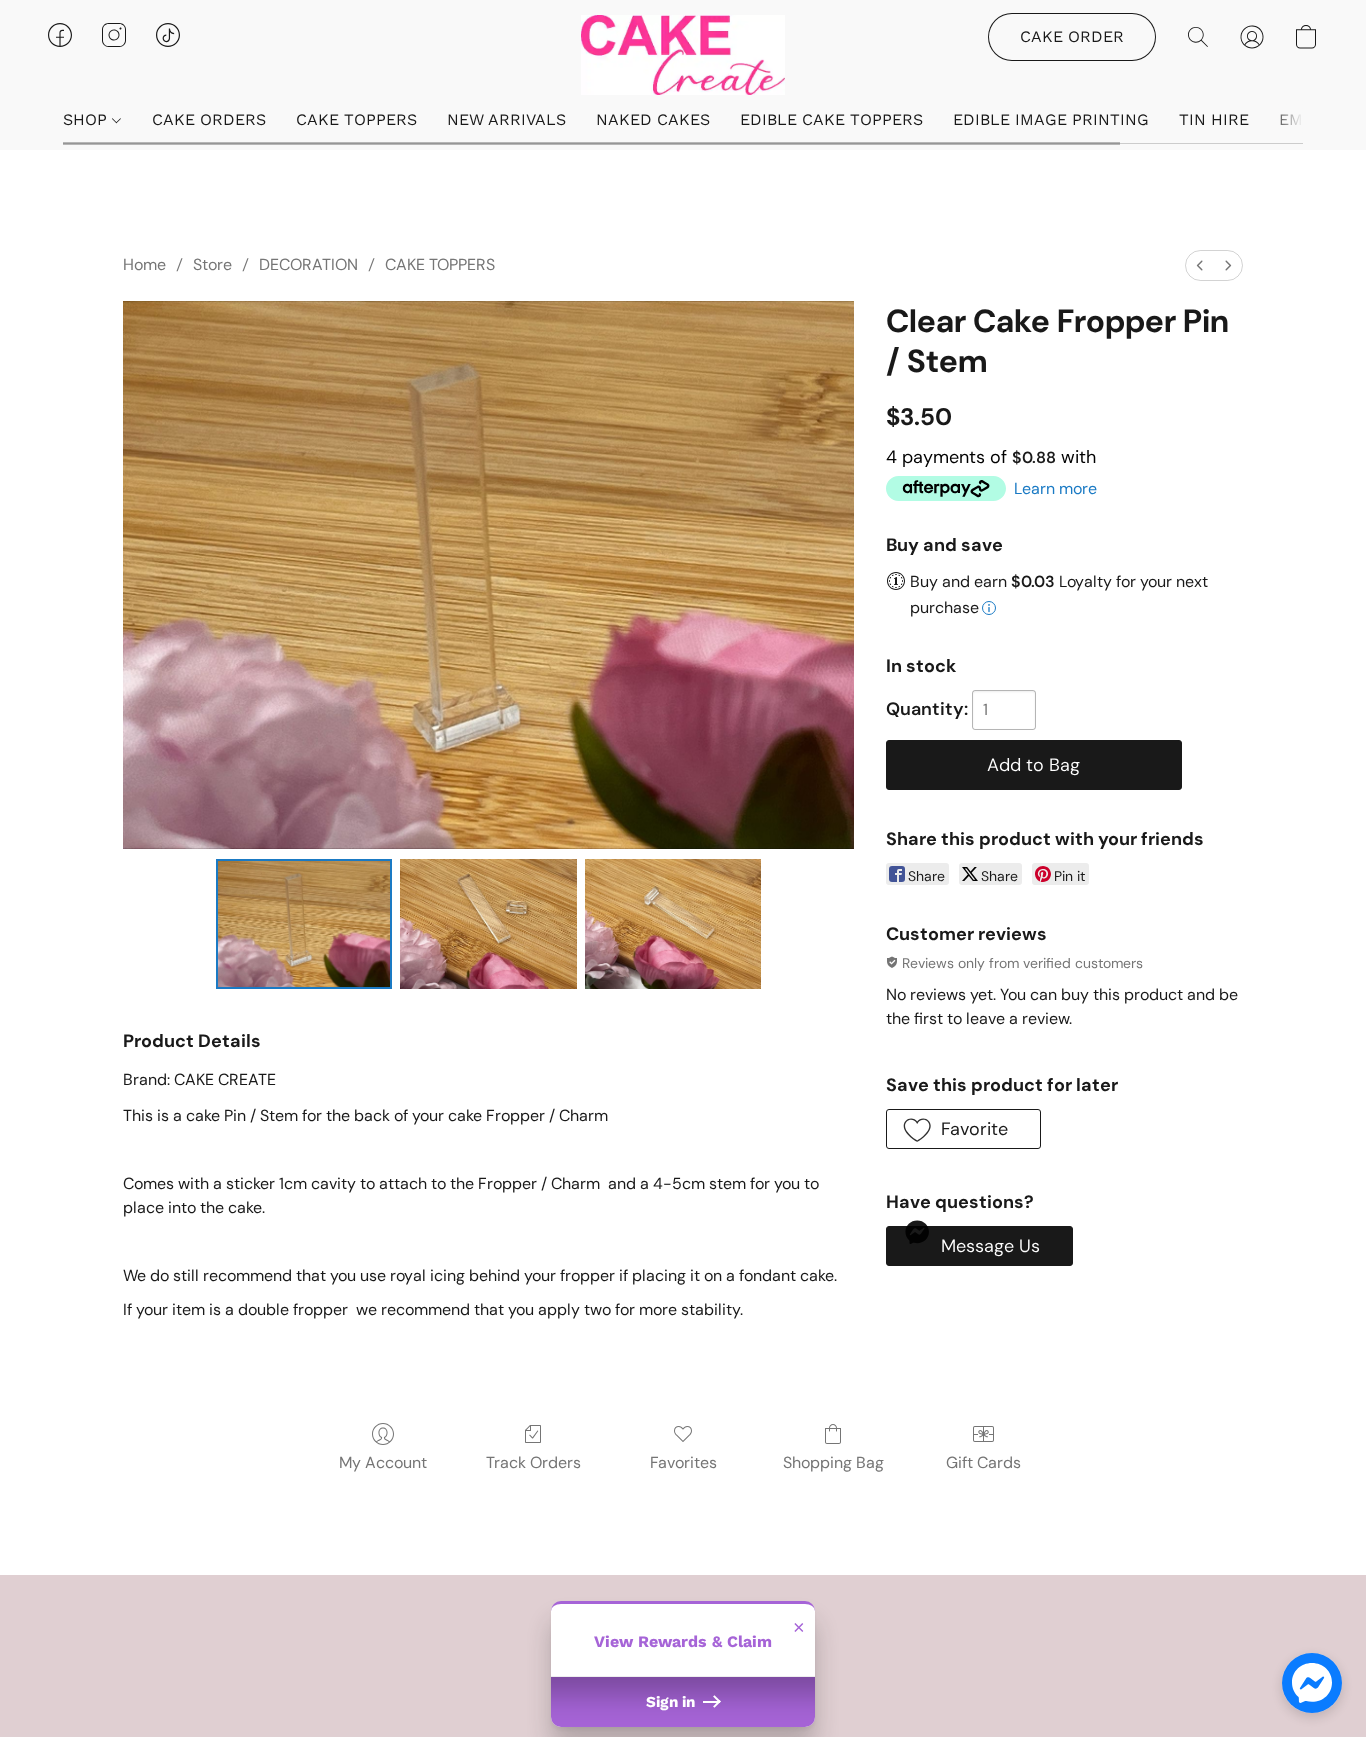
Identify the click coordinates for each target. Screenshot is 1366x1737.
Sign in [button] (672, 1702)
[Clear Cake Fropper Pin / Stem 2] (673, 924)
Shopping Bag (833, 1462)
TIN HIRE (1214, 119)
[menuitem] (1200, 265)
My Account (383, 1462)
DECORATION (308, 264)
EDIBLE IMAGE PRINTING (1051, 119)
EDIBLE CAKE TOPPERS (831, 119)
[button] (683, 55)
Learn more (1055, 488)
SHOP (87, 119)
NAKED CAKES (653, 119)
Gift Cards (983, 1462)
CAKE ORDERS (209, 119)
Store (212, 264)
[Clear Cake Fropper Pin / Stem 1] (488, 924)
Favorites (683, 1462)
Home (144, 264)
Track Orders (533, 1462)
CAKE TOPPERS (356, 119)
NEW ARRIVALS (506, 119)
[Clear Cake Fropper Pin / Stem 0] (304, 924)
